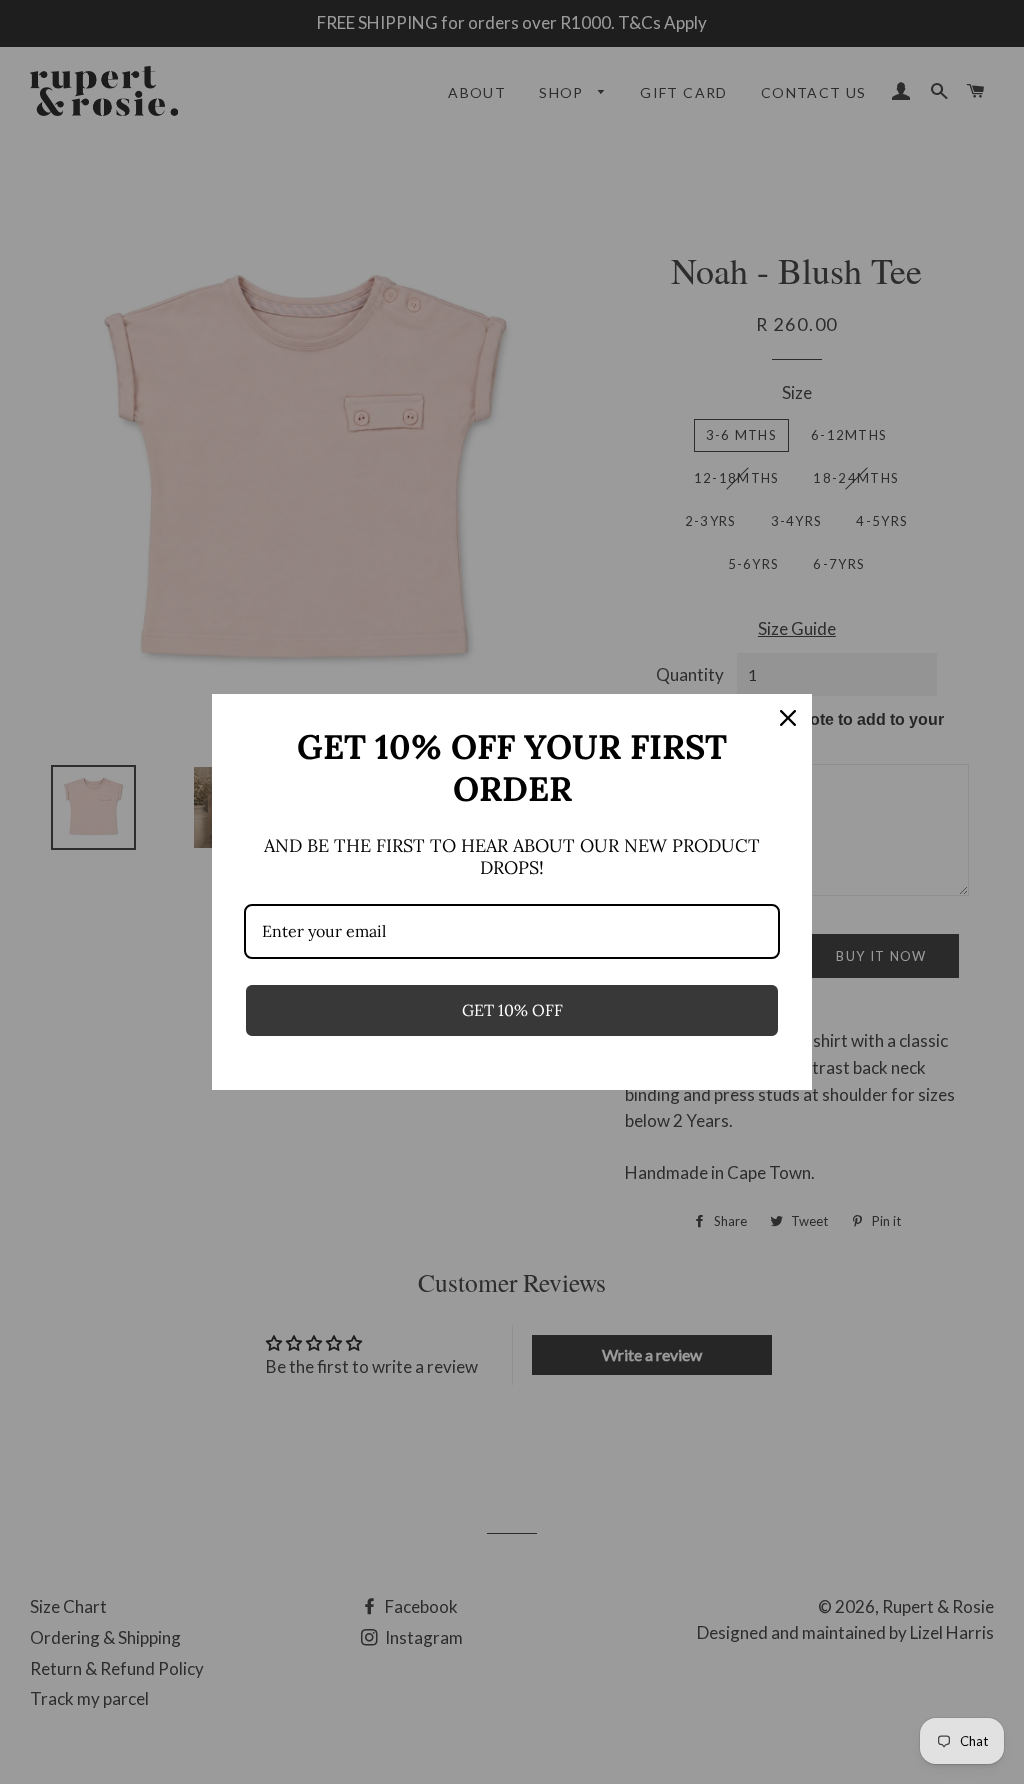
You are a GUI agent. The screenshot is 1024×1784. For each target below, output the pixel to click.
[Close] (788, 718)
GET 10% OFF (512, 1010)
